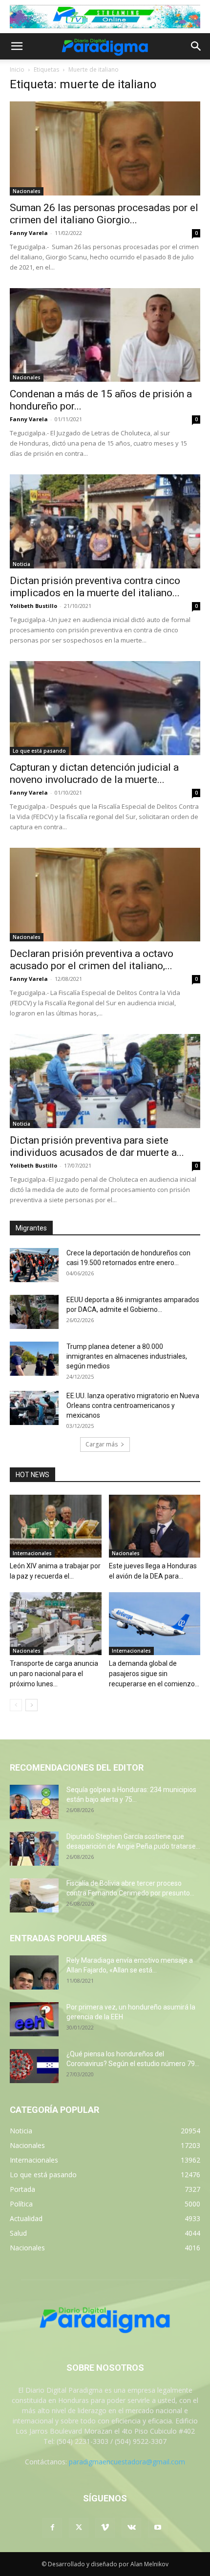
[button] (17, 46)
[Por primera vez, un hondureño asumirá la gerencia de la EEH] (34, 2019)
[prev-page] (16, 1705)
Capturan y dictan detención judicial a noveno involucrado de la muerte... (94, 773)
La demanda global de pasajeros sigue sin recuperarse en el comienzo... (154, 1674)
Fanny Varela (29, 233)
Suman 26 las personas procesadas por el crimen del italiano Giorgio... (104, 214)
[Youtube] (158, 2528)
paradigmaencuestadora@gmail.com (127, 2462)
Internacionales (32, 1553)
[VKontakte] (131, 2528)
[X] (79, 2528)
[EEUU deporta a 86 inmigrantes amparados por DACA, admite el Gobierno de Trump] (34, 1312)
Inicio (17, 69)
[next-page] (31, 1705)
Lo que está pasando (39, 751)
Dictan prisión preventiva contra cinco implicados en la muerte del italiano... (95, 587)
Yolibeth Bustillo (33, 606)
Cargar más (102, 1444)
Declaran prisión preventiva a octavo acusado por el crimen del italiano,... (92, 960)
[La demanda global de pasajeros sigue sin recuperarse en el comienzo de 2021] (155, 1624)
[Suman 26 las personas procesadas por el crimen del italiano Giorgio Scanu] (105, 148)
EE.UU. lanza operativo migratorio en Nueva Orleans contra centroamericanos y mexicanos (133, 1405)
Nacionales (27, 191)
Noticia (21, 564)
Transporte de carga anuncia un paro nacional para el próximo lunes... (54, 1674)
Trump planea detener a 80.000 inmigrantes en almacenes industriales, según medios (127, 1356)
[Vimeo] (105, 2528)
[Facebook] (52, 2528)
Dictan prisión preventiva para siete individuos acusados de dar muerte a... (97, 1146)
